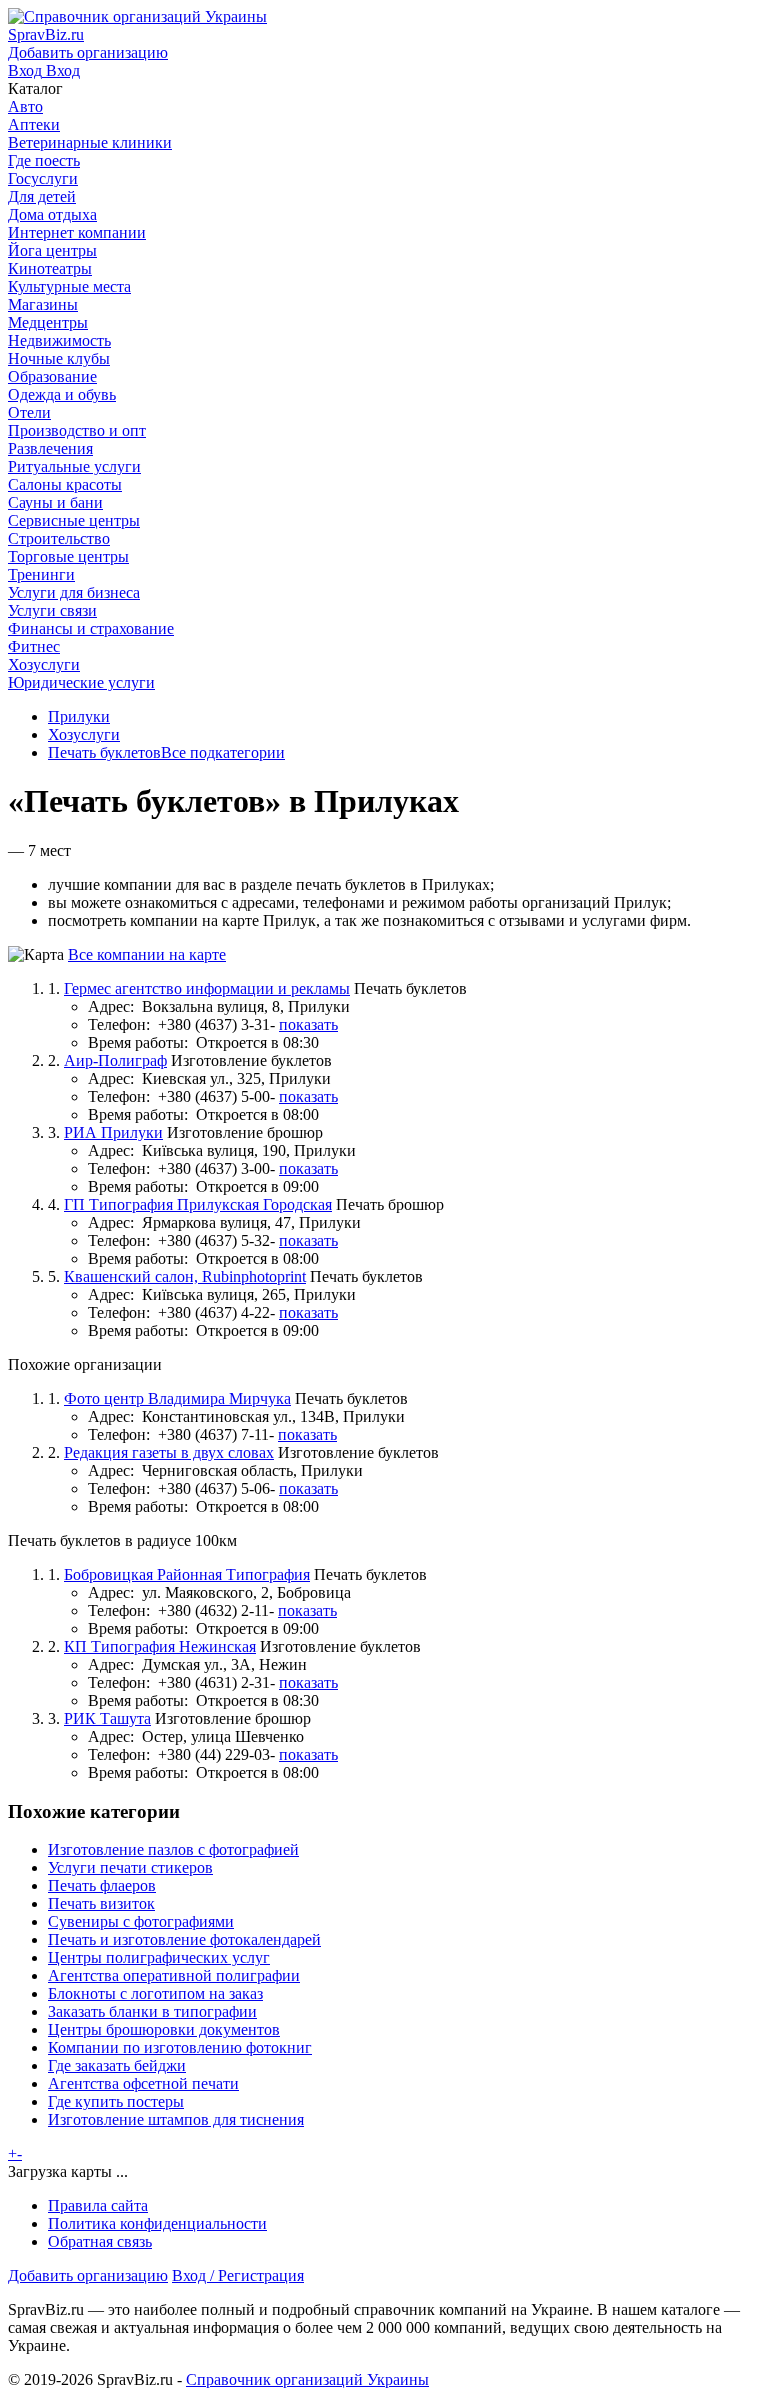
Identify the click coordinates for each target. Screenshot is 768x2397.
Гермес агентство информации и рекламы (207, 988)
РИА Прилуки (113, 1132)
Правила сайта (98, 2205)
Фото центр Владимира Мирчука (177, 1398)
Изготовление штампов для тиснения (176, 2119)
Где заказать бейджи (117, 2065)
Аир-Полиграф (115, 1060)
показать (308, 1024)
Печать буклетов (104, 752)
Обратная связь (100, 2241)
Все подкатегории (223, 752)
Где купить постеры (116, 2101)
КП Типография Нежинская (160, 1646)
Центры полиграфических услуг (159, 1957)
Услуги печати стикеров (130, 1867)
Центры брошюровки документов (164, 2029)
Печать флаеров (102, 1885)
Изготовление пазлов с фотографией (173, 1849)
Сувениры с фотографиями (141, 1921)
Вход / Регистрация (238, 2275)
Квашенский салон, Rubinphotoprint (185, 1276)
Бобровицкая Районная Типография (187, 1574)
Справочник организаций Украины (307, 2379)
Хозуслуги (84, 734)
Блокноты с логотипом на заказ (155, 1993)
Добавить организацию (88, 2275)
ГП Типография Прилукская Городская (198, 1204)
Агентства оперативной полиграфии (174, 1975)
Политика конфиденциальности (157, 2223)
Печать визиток (101, 1903)
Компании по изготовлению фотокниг (180, 2047)
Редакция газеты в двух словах (169, 1452)
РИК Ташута (107, 1718)
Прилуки (79, 716)
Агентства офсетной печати (143, 2083)
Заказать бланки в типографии (152, 2011)
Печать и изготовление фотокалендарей (184, 1939)
